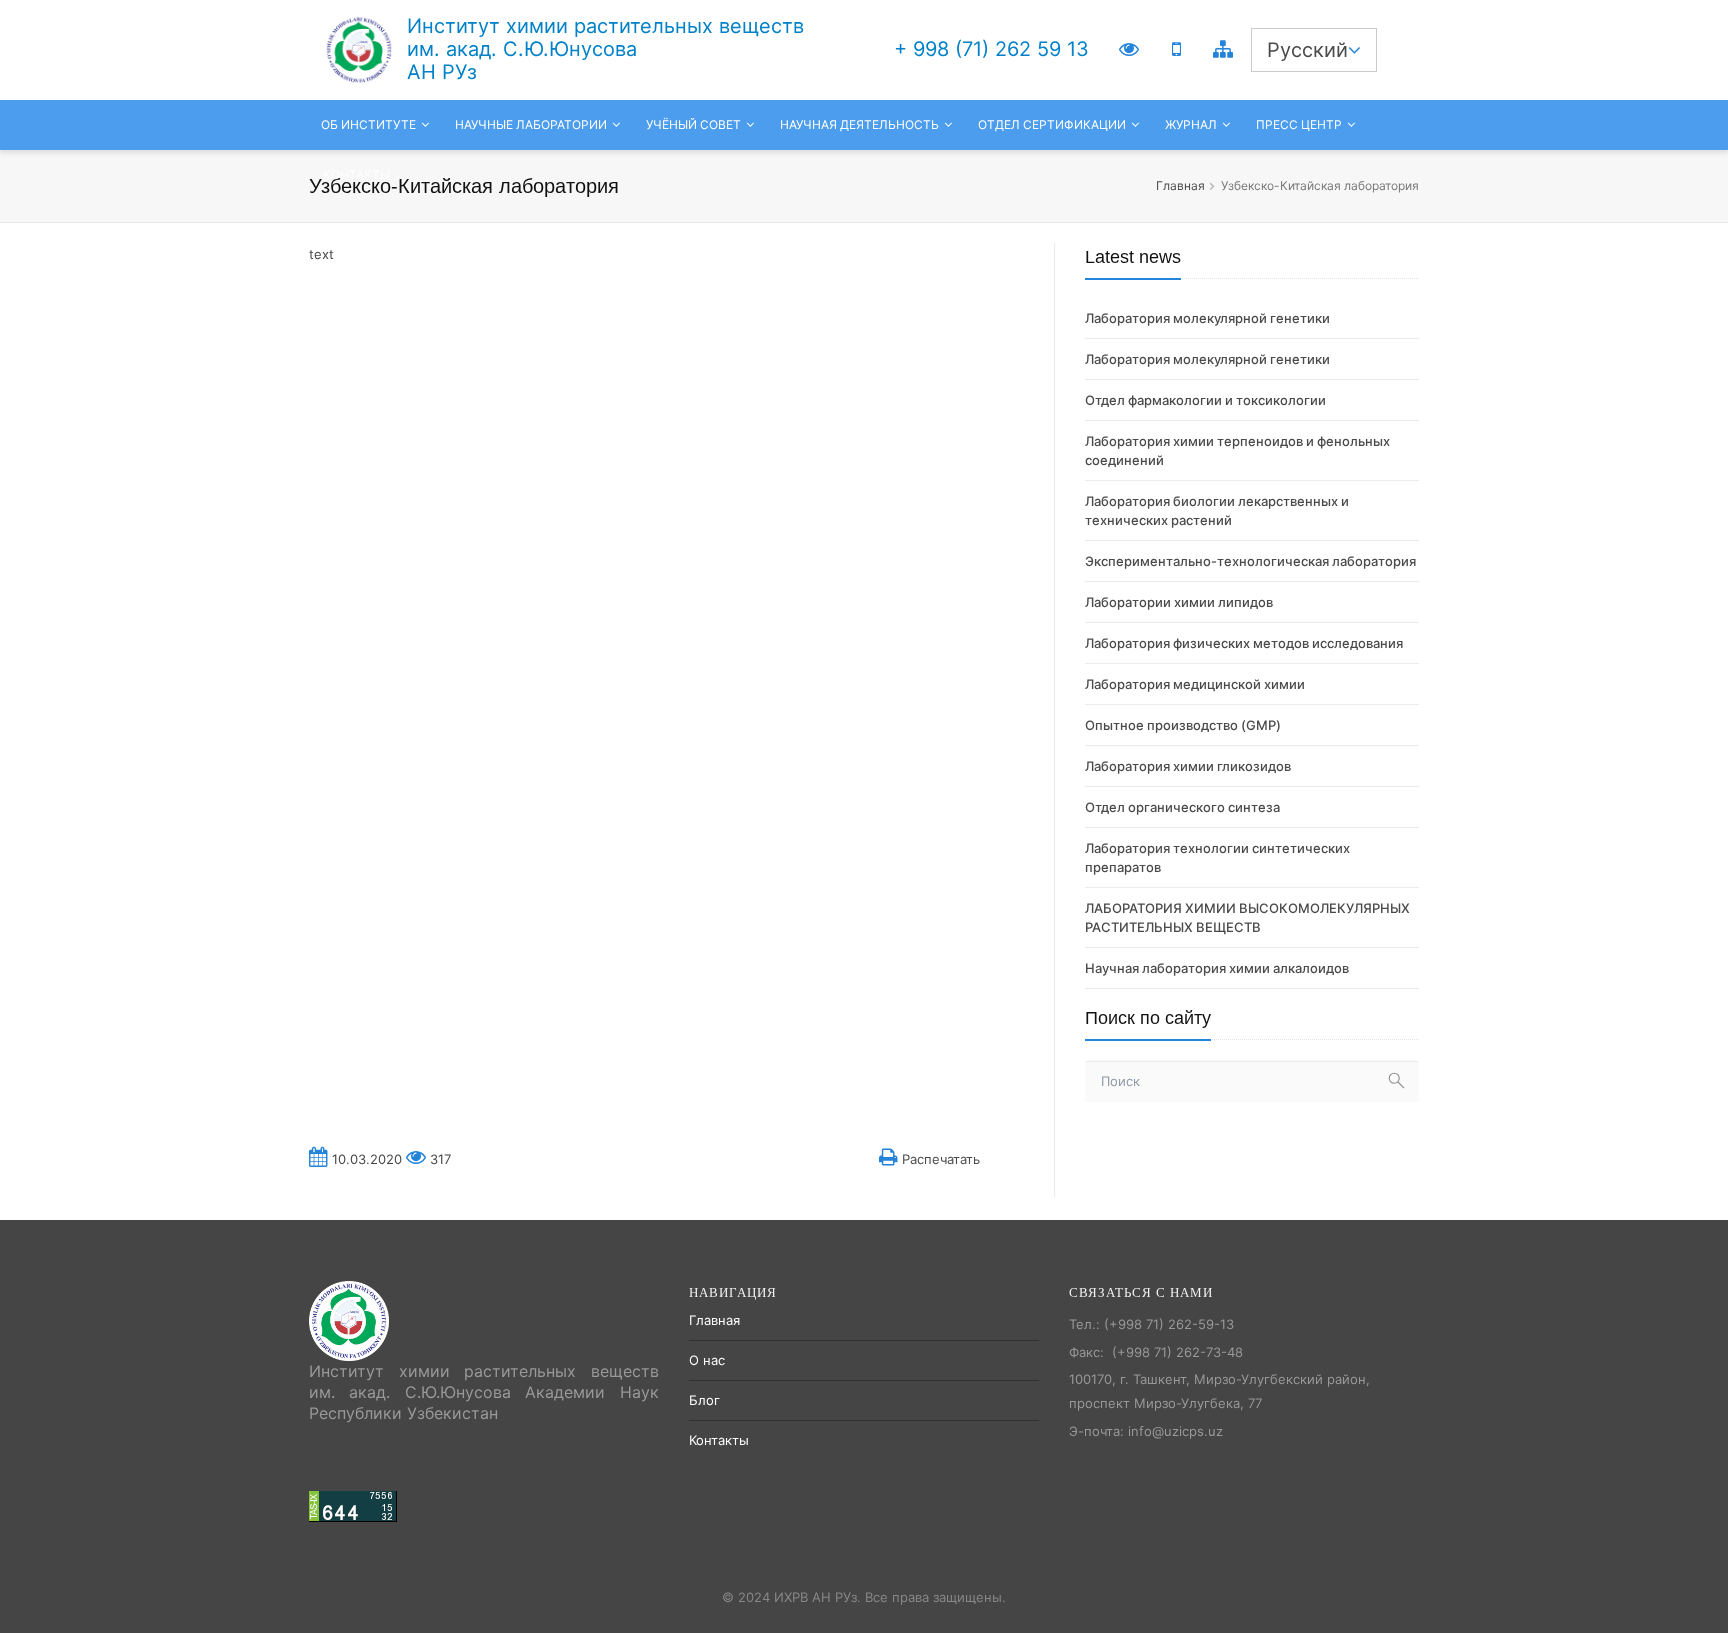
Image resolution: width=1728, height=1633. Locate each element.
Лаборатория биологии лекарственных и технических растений (1217, 510)
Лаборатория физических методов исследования (1244, 643)
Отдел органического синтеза (1182, 807)
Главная (1180, 185)
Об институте (368, 124)
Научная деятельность (859, 124)
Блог (704, 1400)
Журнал (1191, 124)
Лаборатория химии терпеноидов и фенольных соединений (1237, 450)
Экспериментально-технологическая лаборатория (1250, 561)
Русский (1307, 50)
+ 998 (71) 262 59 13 (991, 49)
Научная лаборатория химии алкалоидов (1217, 968)
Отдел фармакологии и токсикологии (1205, 400)
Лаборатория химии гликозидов (1188, 766)
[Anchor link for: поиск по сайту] (1077, 1018)
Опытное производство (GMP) (1183, 725)
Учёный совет (693, 124)
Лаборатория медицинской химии (1195, 684)
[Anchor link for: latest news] (1077, 257)
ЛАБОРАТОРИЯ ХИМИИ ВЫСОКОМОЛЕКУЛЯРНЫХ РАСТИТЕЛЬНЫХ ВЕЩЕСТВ (1247, 917)
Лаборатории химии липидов (1179, 602)
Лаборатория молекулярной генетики (1207, 318)
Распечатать (939, 1159)
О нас (707, 1360)
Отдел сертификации (1052, 124)
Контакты (356, 174)
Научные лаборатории (531, 124)
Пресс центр (1299, 124)
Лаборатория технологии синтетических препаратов (1217, 857)
